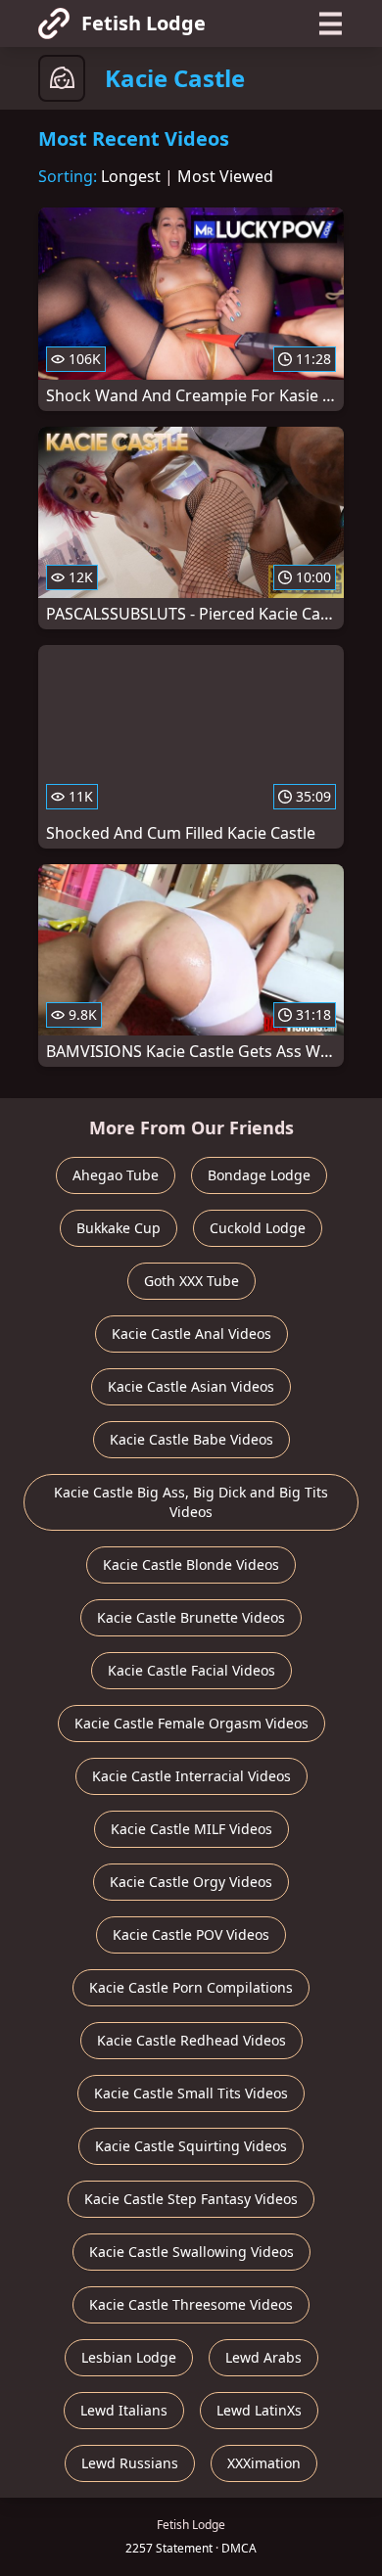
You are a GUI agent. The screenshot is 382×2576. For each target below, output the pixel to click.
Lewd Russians (130, 2463)
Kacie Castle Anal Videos (191, 1334)
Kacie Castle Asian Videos (191, 1386)
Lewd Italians (124, 2410)
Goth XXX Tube (191, 1281)
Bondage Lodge (259, 1175)
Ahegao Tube (116, 1175)
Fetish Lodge (143, 23)
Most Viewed (225, 176)
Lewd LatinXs (259, 2410)
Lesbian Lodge (129, 2357)
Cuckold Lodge (258, 1228)
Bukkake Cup (119, 1228)
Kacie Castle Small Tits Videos (191, 2093)
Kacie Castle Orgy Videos (191, 1882)
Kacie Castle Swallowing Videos (191, 2252)
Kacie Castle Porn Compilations (191, 1987)
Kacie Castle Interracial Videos (191, 1776)
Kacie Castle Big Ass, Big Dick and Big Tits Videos (191, 1502)
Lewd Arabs (263, 2357)
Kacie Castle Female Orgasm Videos (191, 1723)
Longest (131, 176)
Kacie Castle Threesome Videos (191, 2304)
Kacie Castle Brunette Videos (191, 1617)
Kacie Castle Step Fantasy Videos (191, 2199)
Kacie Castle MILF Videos (191, 1829)
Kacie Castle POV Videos (191, 1934)
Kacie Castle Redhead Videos (191, 2040)
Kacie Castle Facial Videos (191, 1670)
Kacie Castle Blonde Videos (191, 1564)
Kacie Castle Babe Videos (191, 1439)
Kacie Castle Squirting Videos (191, 2146)
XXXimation (264, 2463)
